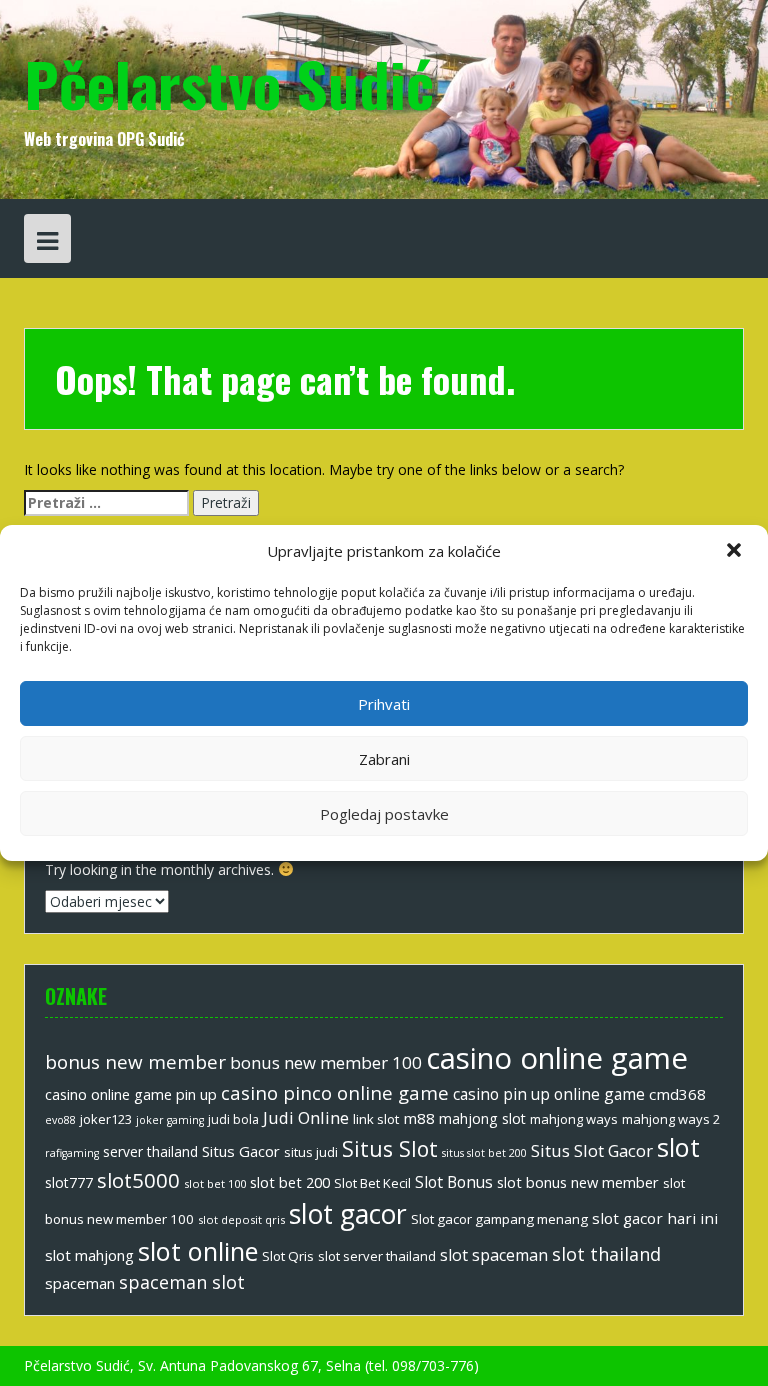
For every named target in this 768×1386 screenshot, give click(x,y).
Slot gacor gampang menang (499, 1219)
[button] (736, 552)
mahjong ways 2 (671, 1119)
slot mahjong (89, 1255)
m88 (419, 1118)
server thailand (150, 1151)
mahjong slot (482, 1118)
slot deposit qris (241, 1219)
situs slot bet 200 (484, 1153)
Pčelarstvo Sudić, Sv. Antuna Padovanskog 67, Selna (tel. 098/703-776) (251, 1365)
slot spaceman (494, 1255)
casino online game (557, 1058)
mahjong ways (574, 1119)
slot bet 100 (215, 1183)
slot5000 (138, 1180)
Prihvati (384, 704)
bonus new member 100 (326, 1062)
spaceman (80, 1283)
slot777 (69, 1182)
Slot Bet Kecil (372, 1183)
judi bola (233, 1119)
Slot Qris (288, 1256)
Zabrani (384, 759)
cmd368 (677, 1094)
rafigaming (72, 1153)
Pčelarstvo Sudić (229, 82)
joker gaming (170, 1120)
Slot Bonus (454, 1182)
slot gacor (348, 1214)
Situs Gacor (241, 1151)
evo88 (60, 1120)
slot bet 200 (290, 1182)
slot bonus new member (578, 1182)
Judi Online (306, 1117)
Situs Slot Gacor (592, 1150)
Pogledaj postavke (384, 814)
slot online (198, 1251)
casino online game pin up (131, 1094)
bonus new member (135, 1062)
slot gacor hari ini (655, 1218)
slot (678, 1147)
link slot (376, 1119)
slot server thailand (377, 1256)
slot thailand (606, 1254)
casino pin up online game (549, 1094)
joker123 (106, 1119)
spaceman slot (182, 1282)
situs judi (311, 1152)
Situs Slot (390, 1148)
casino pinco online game (335, 1092)
